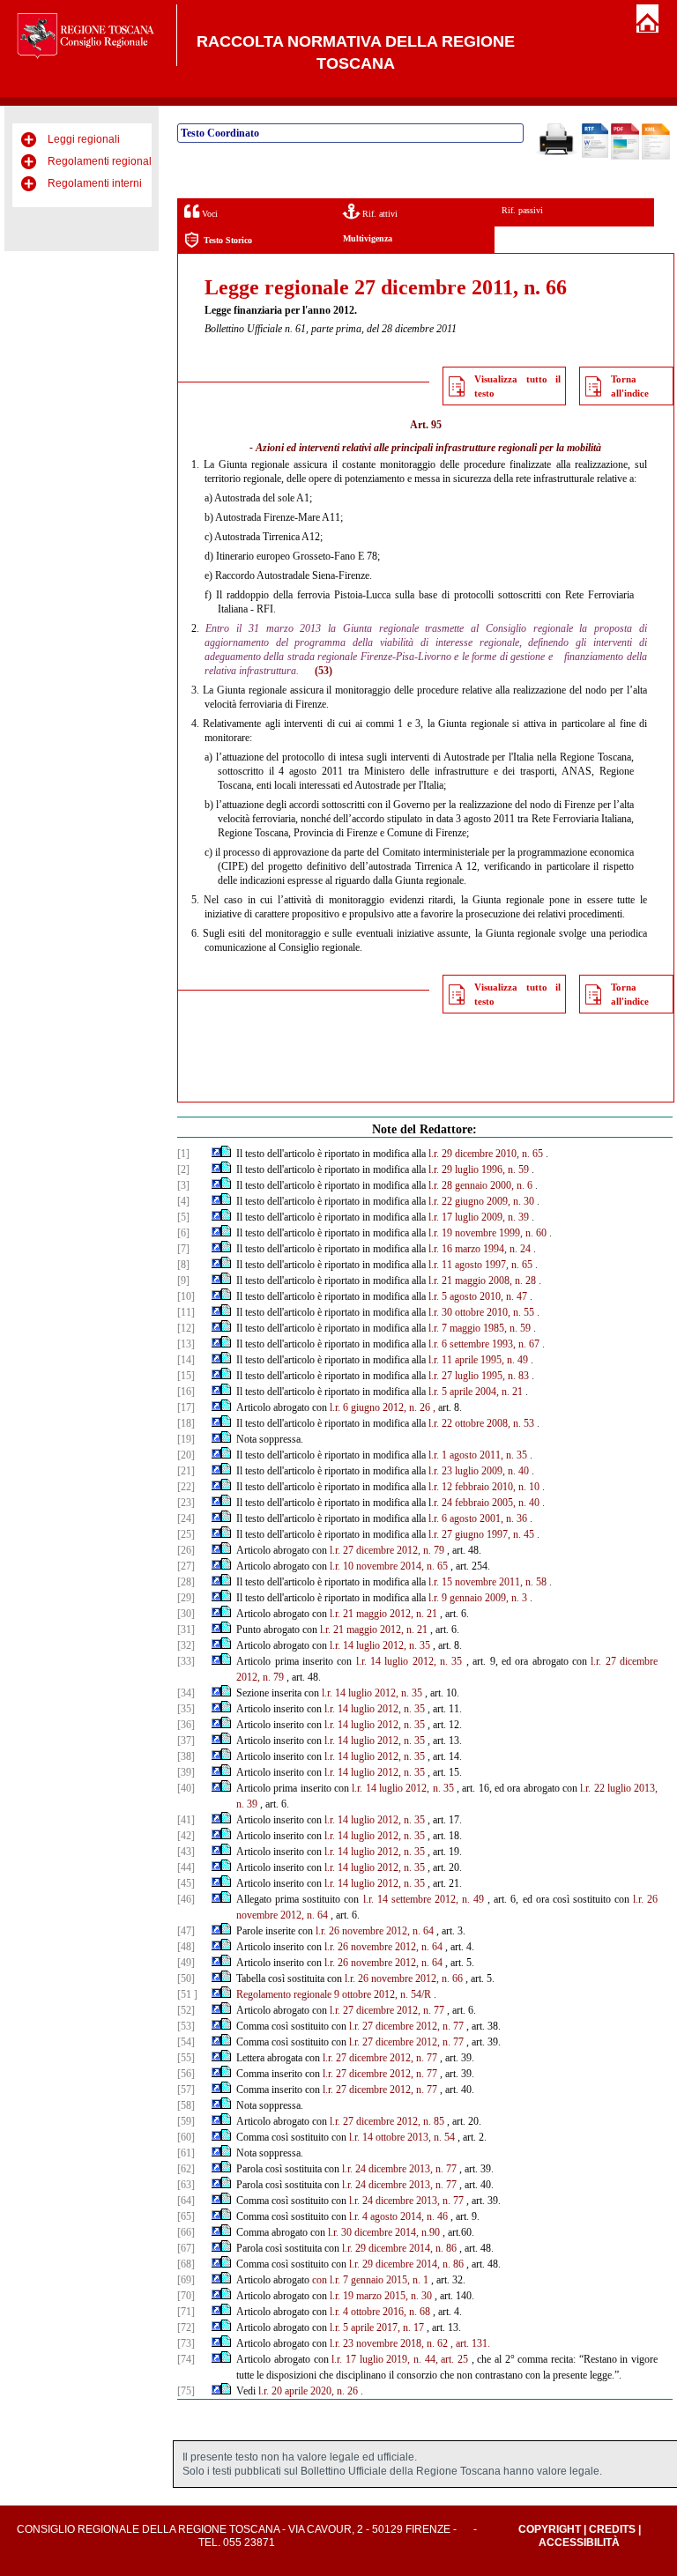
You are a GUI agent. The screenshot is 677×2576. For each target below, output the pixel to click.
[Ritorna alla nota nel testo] (216, 1154)
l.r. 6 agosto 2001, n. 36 (478, 1518)
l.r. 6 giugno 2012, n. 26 (380, 1407)
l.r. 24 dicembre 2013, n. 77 (399, 2169)
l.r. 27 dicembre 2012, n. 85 (387, 2121)
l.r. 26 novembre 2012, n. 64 (375, 1931)
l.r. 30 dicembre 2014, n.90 (384, 2232)
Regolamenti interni (95, 183)
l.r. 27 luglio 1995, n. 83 (479, 1376)
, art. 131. (470, 2343)
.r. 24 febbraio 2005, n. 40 (485, 1503)
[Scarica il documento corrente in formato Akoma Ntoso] (656, 156)
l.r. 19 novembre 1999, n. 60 (487, 1233)
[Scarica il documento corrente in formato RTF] (595, 154)
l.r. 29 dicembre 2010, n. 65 (486, 1154)
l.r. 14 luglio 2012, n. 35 (380, 1645)
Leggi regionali (84, 139)
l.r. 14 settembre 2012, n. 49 (424, 1899)
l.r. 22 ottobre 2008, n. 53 (481, 1423)
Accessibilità (579, 2543)
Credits (612, 2529)
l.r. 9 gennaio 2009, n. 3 (478, 1598)
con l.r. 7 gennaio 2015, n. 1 (370, 2280)
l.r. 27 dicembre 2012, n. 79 (387, 1550)
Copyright (550, 2529)
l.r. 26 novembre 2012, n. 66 (404, 1978)
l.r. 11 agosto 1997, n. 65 (480, 1265)
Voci (208, 214)
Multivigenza (368, 238)
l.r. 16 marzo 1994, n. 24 (480, 1249)
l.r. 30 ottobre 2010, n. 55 (481, 1312)
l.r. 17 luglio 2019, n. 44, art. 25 (400, 2359)
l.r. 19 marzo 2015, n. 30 (381, 2296)
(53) (324, 671)
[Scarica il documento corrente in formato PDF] (625, 156)
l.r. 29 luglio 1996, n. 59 (479, 1169)
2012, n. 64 (304, 1915)
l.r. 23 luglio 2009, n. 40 (479, 1471)
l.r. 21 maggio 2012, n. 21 (383, 1614)
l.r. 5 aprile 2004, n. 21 (476, 1392)
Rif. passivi (522, 210)
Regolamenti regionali (101, 161)
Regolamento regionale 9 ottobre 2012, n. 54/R (334, 1994)
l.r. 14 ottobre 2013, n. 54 (402, 2137)
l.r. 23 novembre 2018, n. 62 (389, 2343)
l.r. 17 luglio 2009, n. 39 (479, 1217)
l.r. (335, 1566)
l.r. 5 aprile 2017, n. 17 (377, 2327)
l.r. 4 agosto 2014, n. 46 (398, 2216)
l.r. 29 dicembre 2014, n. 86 (399, 2248)
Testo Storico (228, 240)
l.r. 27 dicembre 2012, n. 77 (387, 2010)
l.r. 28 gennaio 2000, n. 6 (480, 1185)
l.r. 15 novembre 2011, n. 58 (487, 1582)
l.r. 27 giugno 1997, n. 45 (481, 1534)
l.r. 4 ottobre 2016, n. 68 (380, 2312)
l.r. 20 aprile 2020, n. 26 (308, 2391)
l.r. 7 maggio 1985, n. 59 (480, 1328)
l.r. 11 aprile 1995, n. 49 (478, 1360)
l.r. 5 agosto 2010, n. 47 (478, 1296)
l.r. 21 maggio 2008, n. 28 (482, 1281)
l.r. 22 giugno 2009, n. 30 (481, 1201)
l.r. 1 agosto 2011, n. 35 (478, 1455)
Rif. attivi (379, 214)
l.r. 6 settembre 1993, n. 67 (484, 1344)
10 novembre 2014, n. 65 (395, 1566)
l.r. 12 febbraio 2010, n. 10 (484, 1487)
